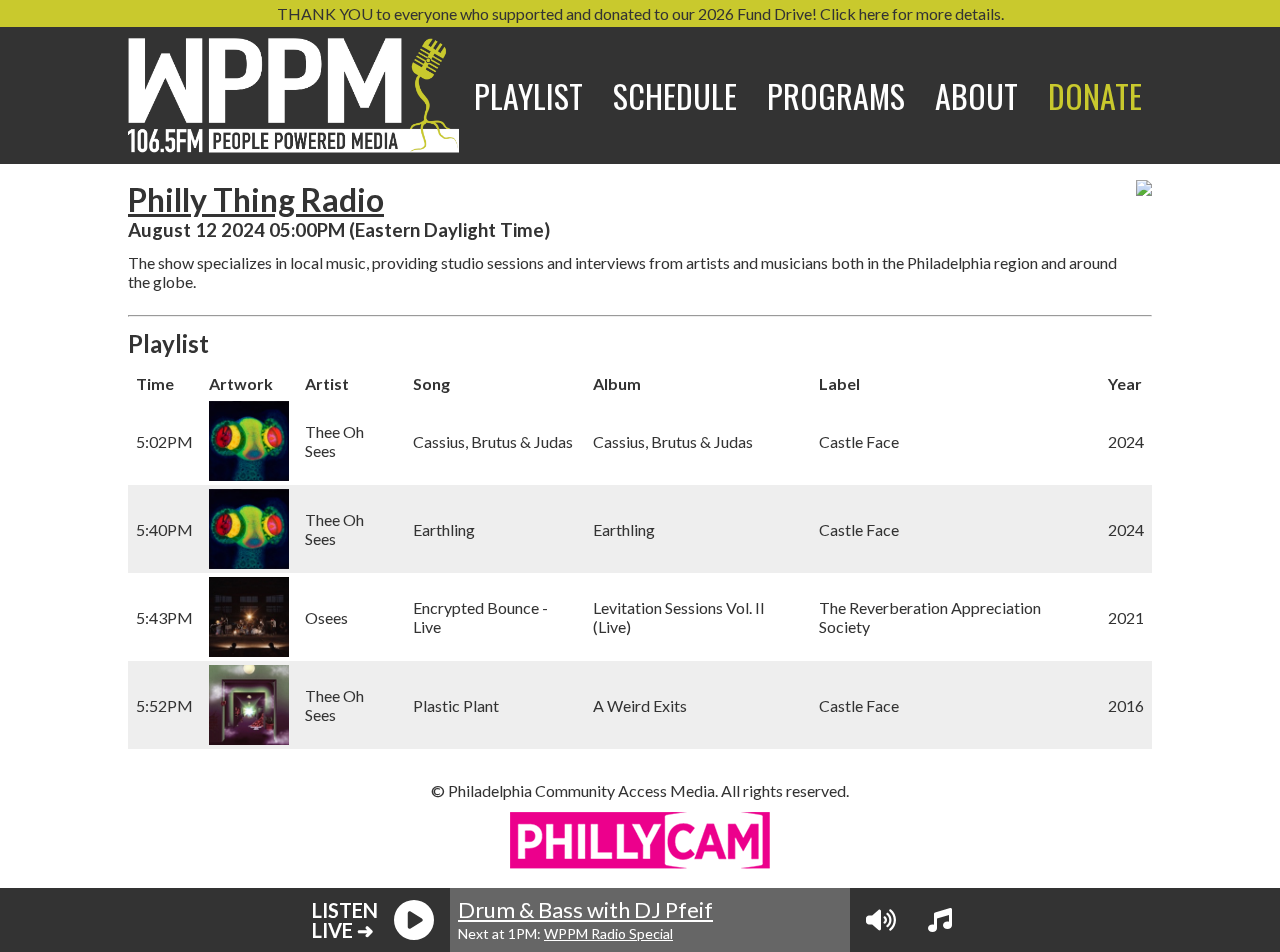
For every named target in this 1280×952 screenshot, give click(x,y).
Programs (836, 95)
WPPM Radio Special (608, 933)
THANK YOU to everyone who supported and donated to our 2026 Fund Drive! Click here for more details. (640, 13)
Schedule (675, 95)
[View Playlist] (940, 920)
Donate (1095, 95)
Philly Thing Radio (256, 199)
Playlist (528, 95)
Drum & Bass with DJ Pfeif (585, 909)
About (976, 95)
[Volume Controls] (881, 920)
